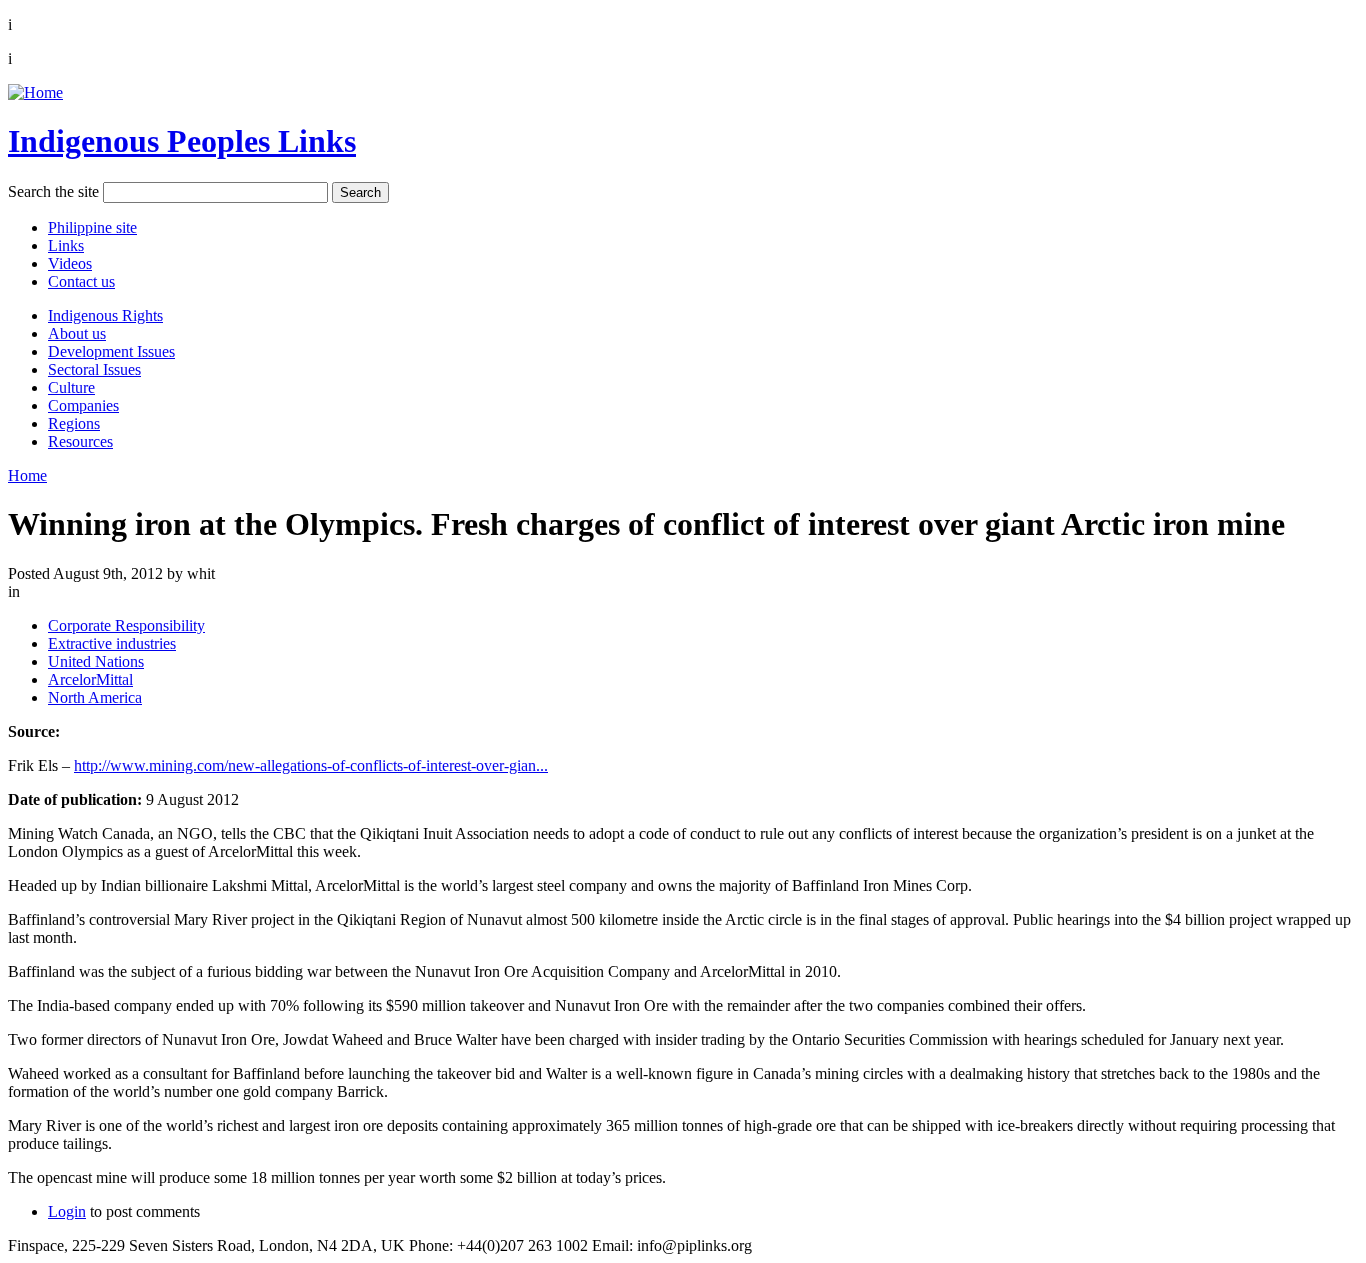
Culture (71, 387)
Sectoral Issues (94, 369)
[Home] (35, 92)
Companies (83, 405)
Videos (70, 263)
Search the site (53, 191)
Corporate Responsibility (126, 625)
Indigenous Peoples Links (182, 141)
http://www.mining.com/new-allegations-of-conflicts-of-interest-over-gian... (311, 765)
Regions (74, 423)
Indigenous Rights (105, 315)
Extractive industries (112, 643)
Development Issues (111, 351)
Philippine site (92, 227)
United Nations (96, 661)
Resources (80, 441)
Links (66, 245)
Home (27, 475)
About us (77, 333)
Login (67, 1211)
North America (95, 697)
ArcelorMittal (90, 679)
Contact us (81, 281)
